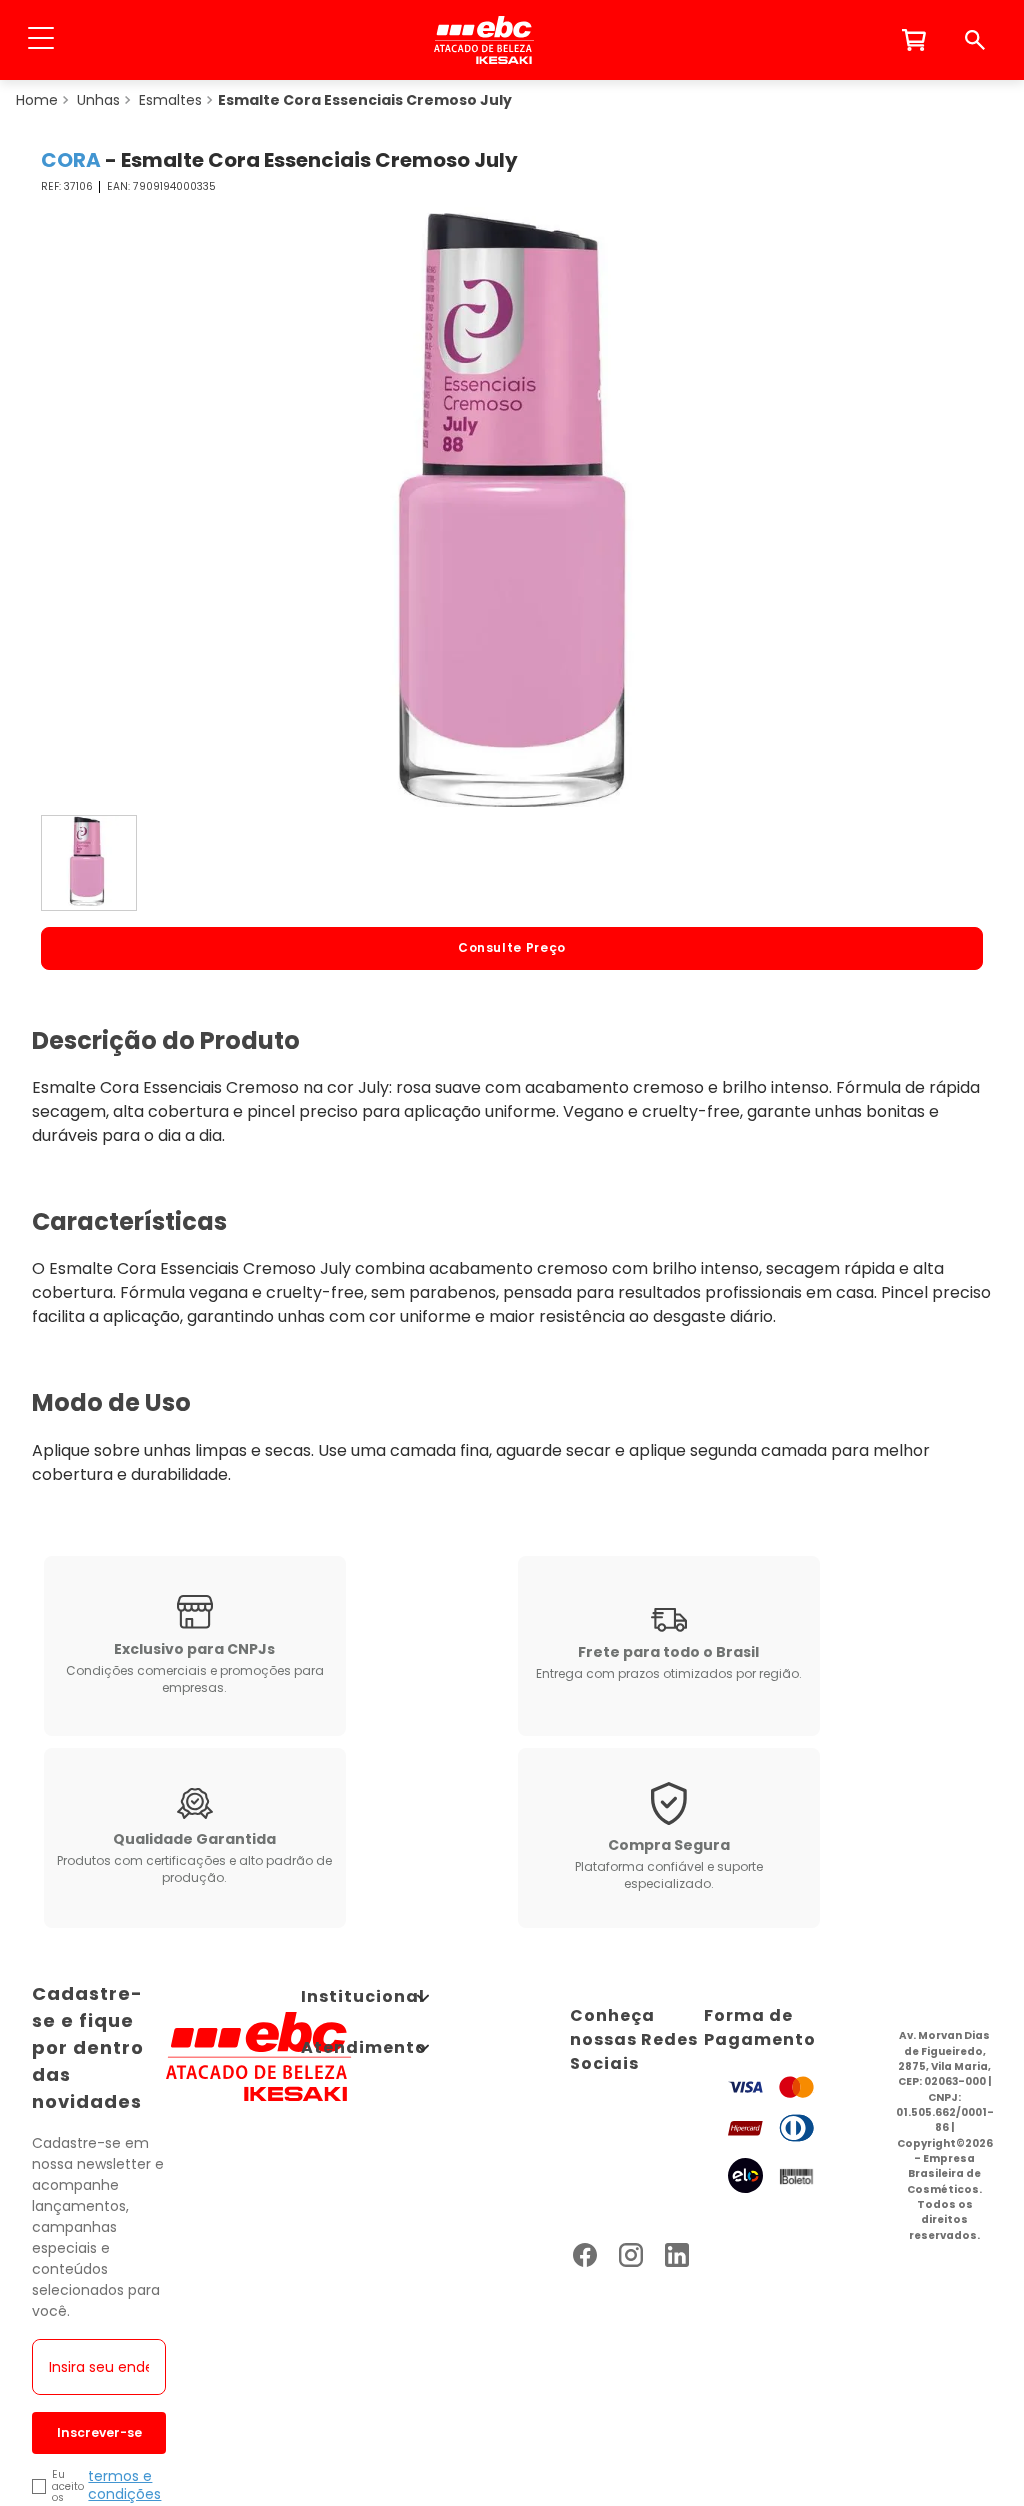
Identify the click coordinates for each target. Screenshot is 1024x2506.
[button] (41, 40)
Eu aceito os (68, 2486)
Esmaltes (170, 100)
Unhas (98, 100)
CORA (71, 160)
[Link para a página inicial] (37, 100)
